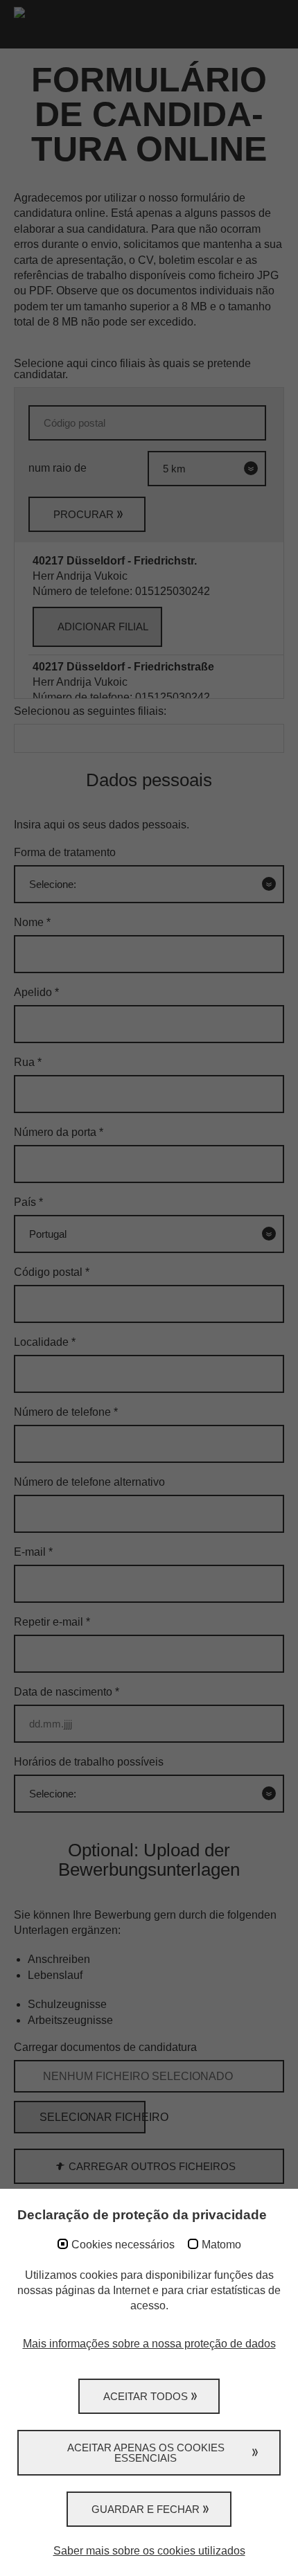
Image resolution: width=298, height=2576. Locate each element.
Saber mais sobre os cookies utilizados (149, 2551)
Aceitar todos (146, 2396)
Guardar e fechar (146, 2509)
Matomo (221, 2245)
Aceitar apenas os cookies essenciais (146, 2453)
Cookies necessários (123, 2245)
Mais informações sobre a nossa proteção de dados (149, 2344)
